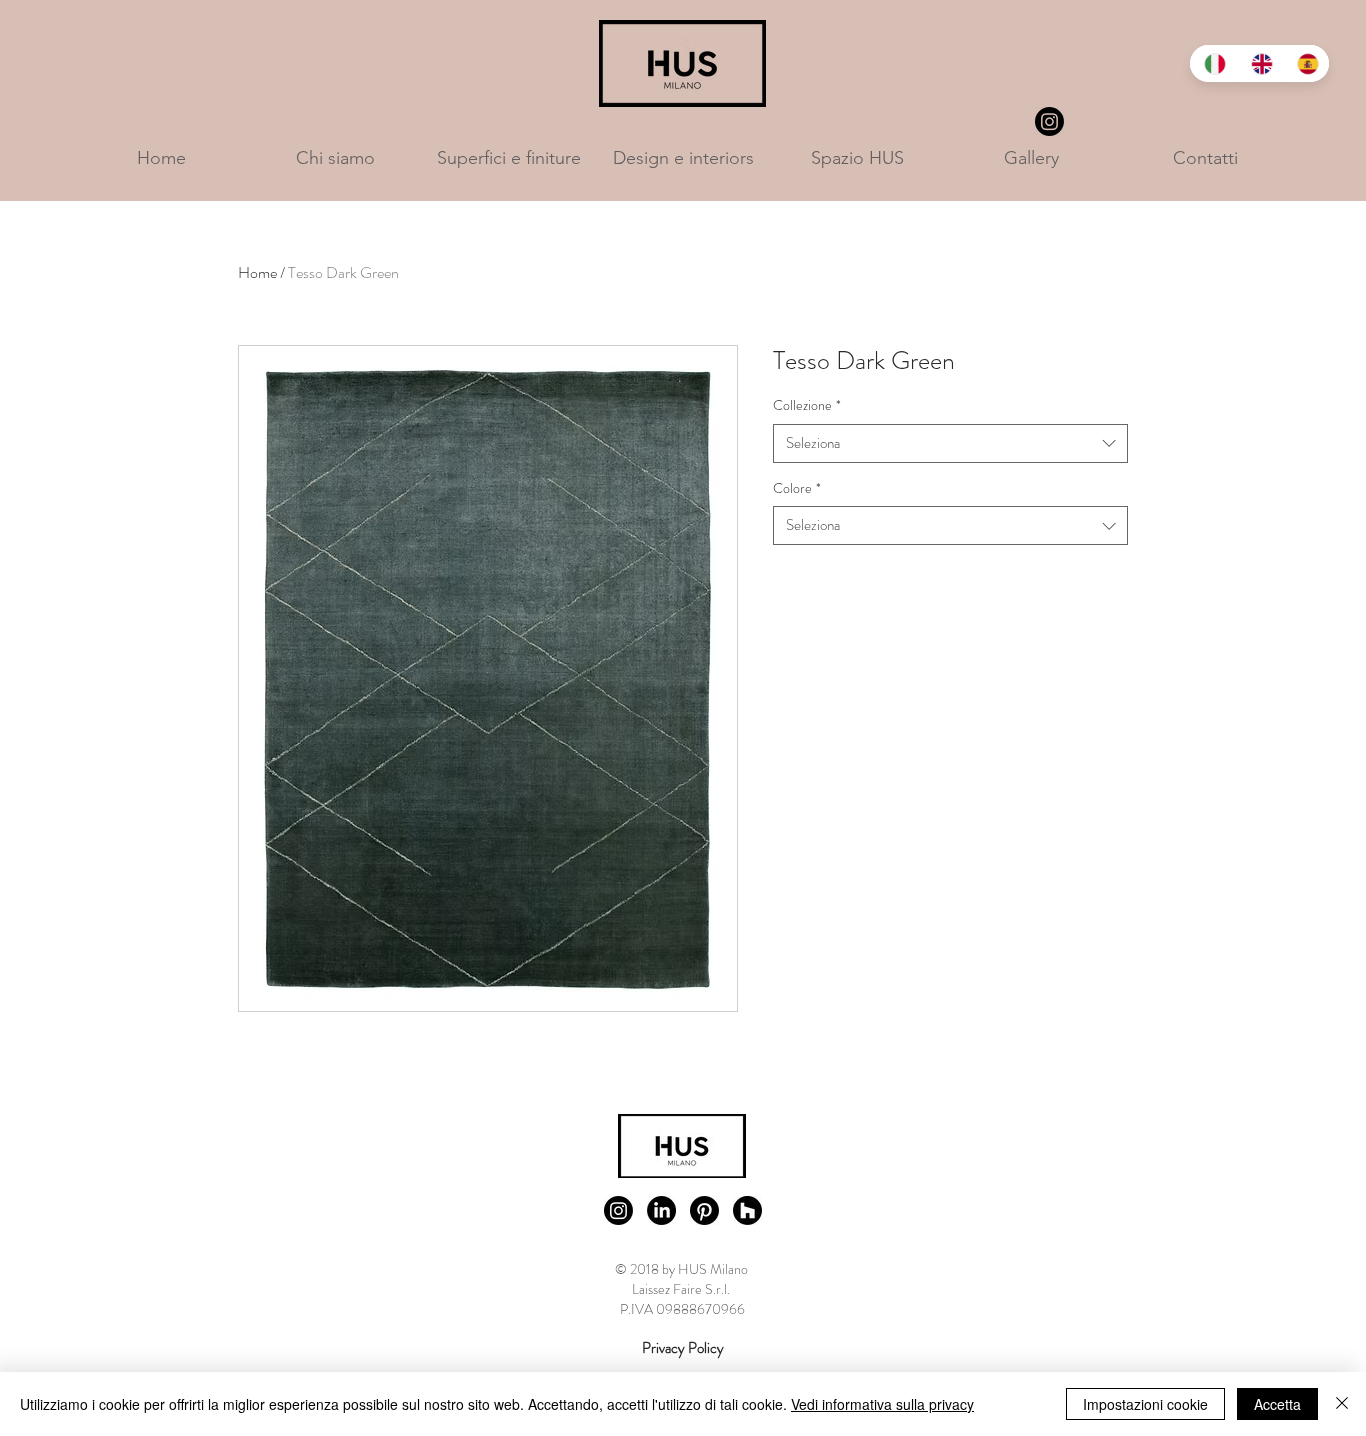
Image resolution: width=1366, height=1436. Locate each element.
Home (257, 272)
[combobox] (950, 443)
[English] (1259, 63)
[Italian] (1213, 63)
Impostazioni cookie (1145, 1404)
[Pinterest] (704, 1210)
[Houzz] (747, 1210)
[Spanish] (1305, 63)
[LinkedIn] (661, 1210)
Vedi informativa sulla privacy (882, 1404)
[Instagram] (1049, 121)
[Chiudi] (1342, 1404)
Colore (797, 488)
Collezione (807, 405)
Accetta (1277, 1404)
